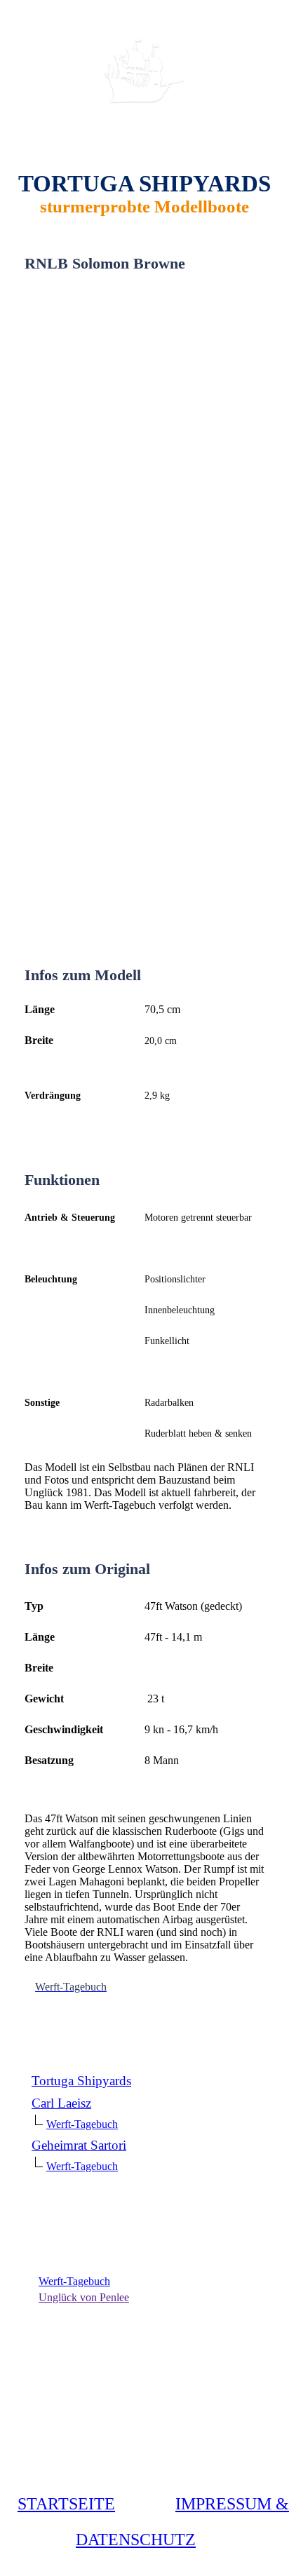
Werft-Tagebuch (82, 2124)
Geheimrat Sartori (79, 2145)
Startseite (66, 2504)
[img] (144, 72)
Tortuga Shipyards (81, 2081)
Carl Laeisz (61, 2103)
